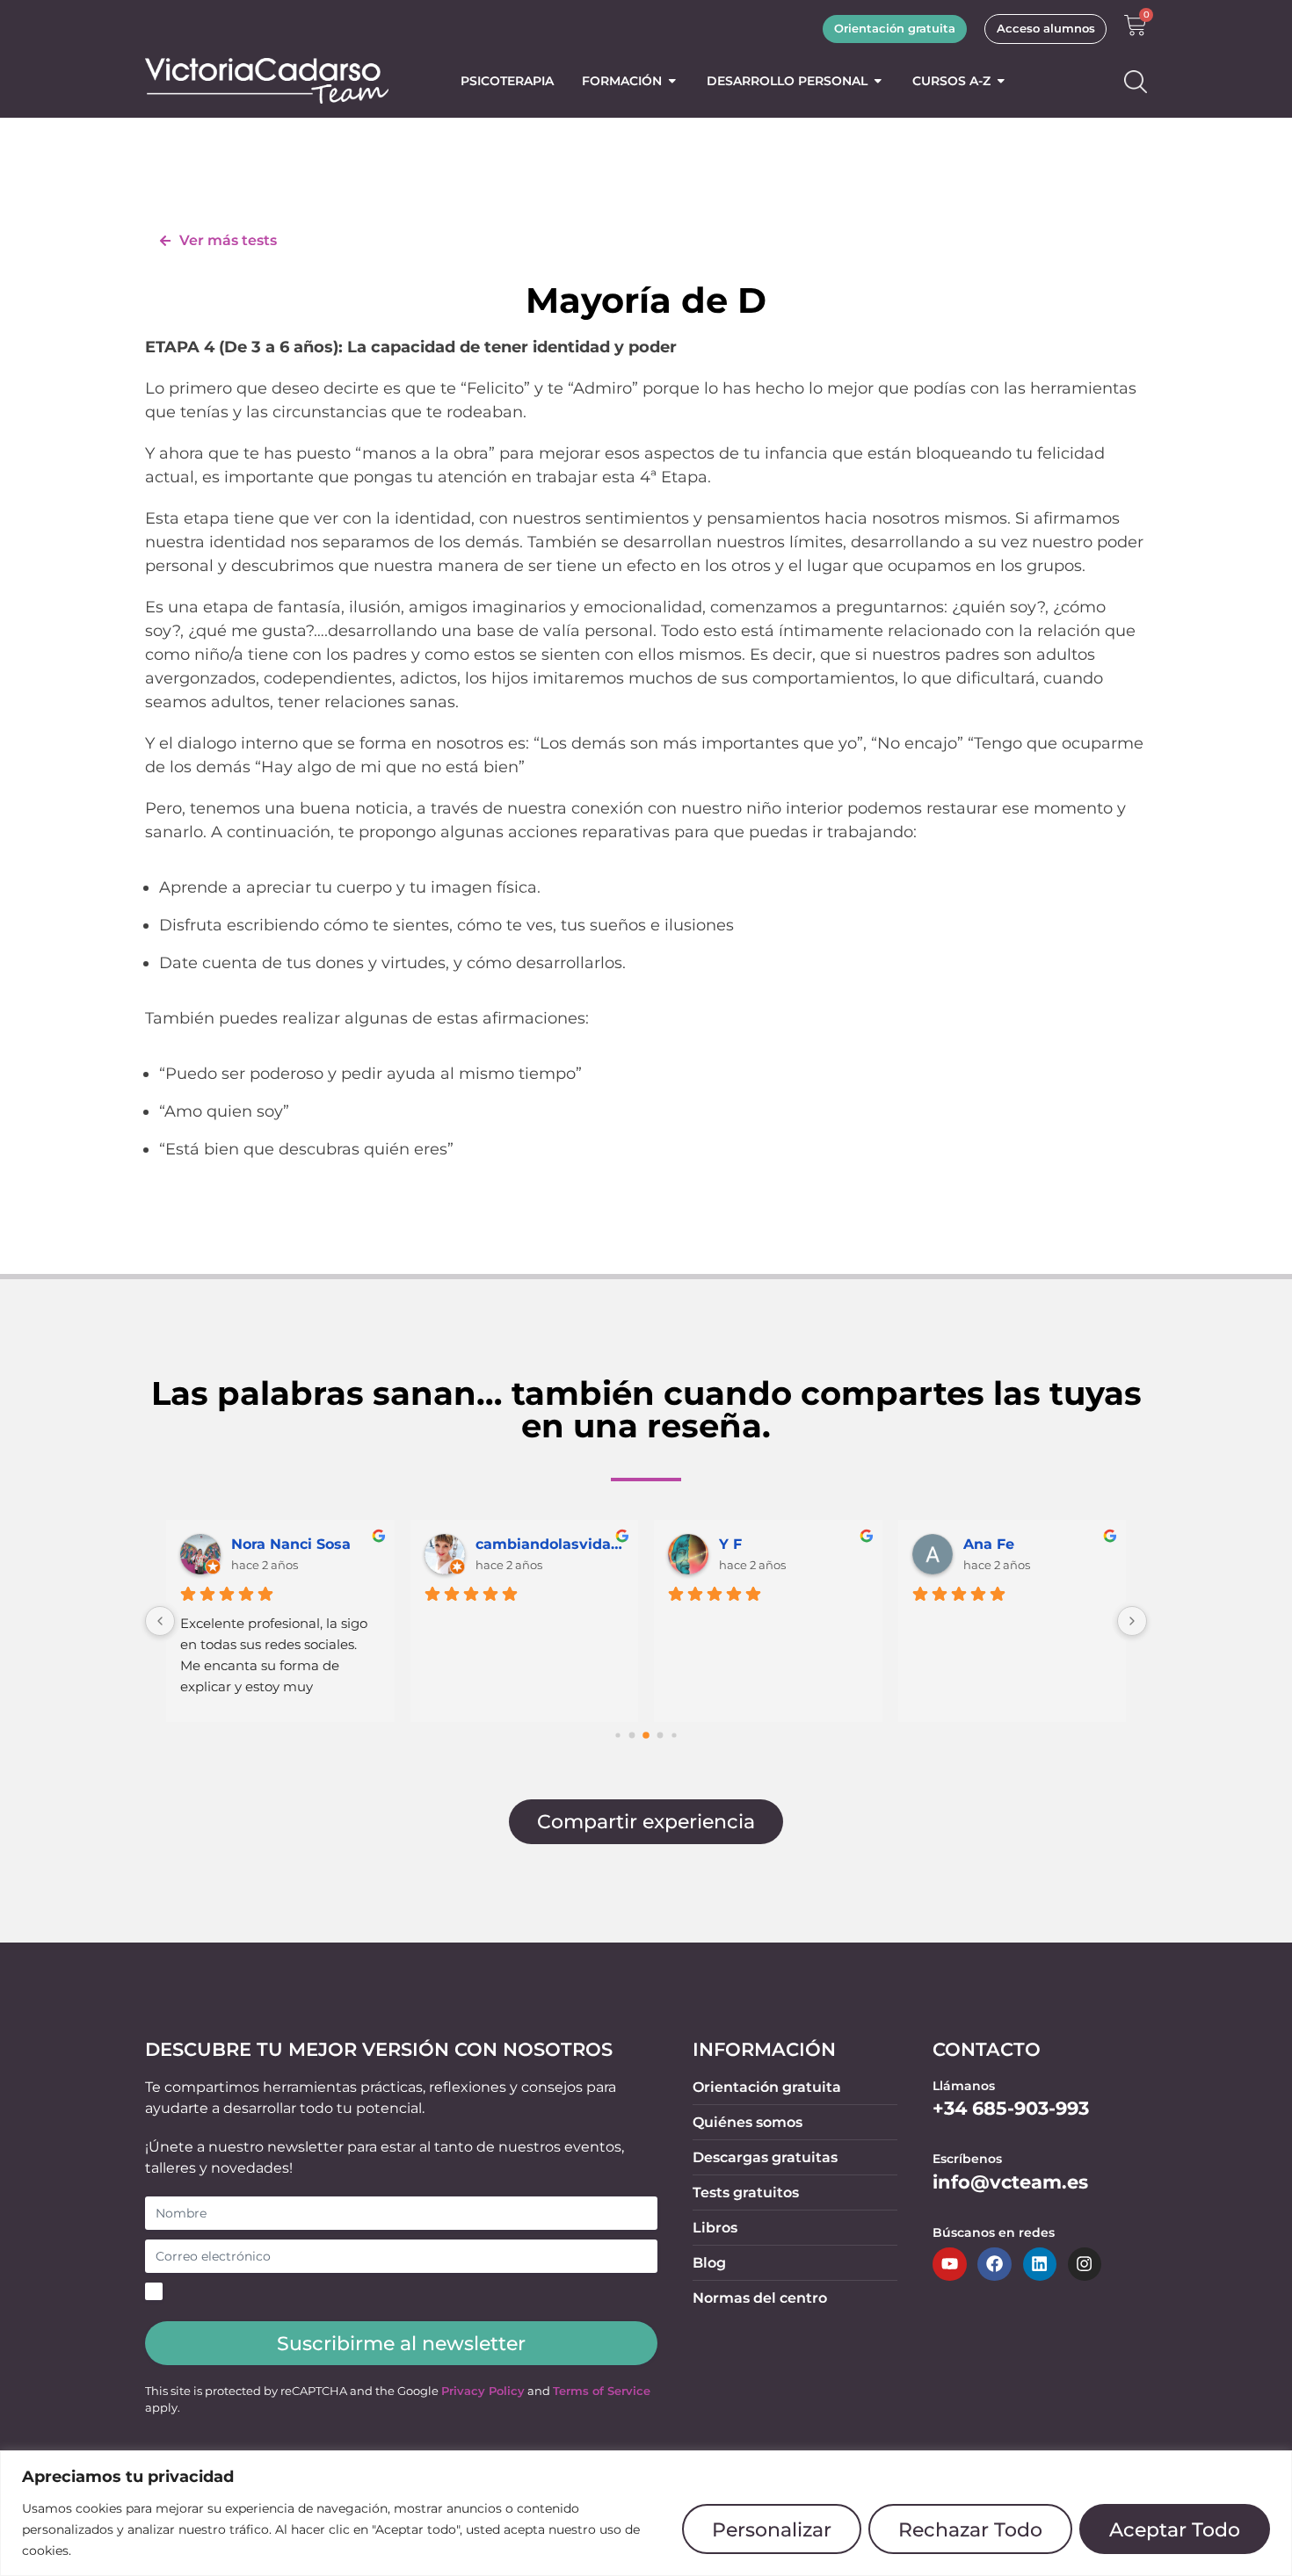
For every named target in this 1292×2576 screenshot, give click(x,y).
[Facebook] (994, 2264)
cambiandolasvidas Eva (550, 1544)
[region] (646, 2513)
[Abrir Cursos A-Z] (1001, 81)
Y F (730, 1544)
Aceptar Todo (1175, 2529)
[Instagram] (1085, 2264)
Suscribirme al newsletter (401, 2343)
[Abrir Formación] (672, 81)
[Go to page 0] (617, 1735)
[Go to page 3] (661, 1735)
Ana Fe (989, 1544)
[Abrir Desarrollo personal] (878, 81)
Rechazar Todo (970, 2529)
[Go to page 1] (632, 1735)
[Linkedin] (1040, 2264)
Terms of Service (602, 2391)
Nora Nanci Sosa (291, 1544)
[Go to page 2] (646, 1735)
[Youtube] (949, 2264)
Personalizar (772, 2529)
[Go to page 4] (674, 1735)
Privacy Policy (483, 2391)
